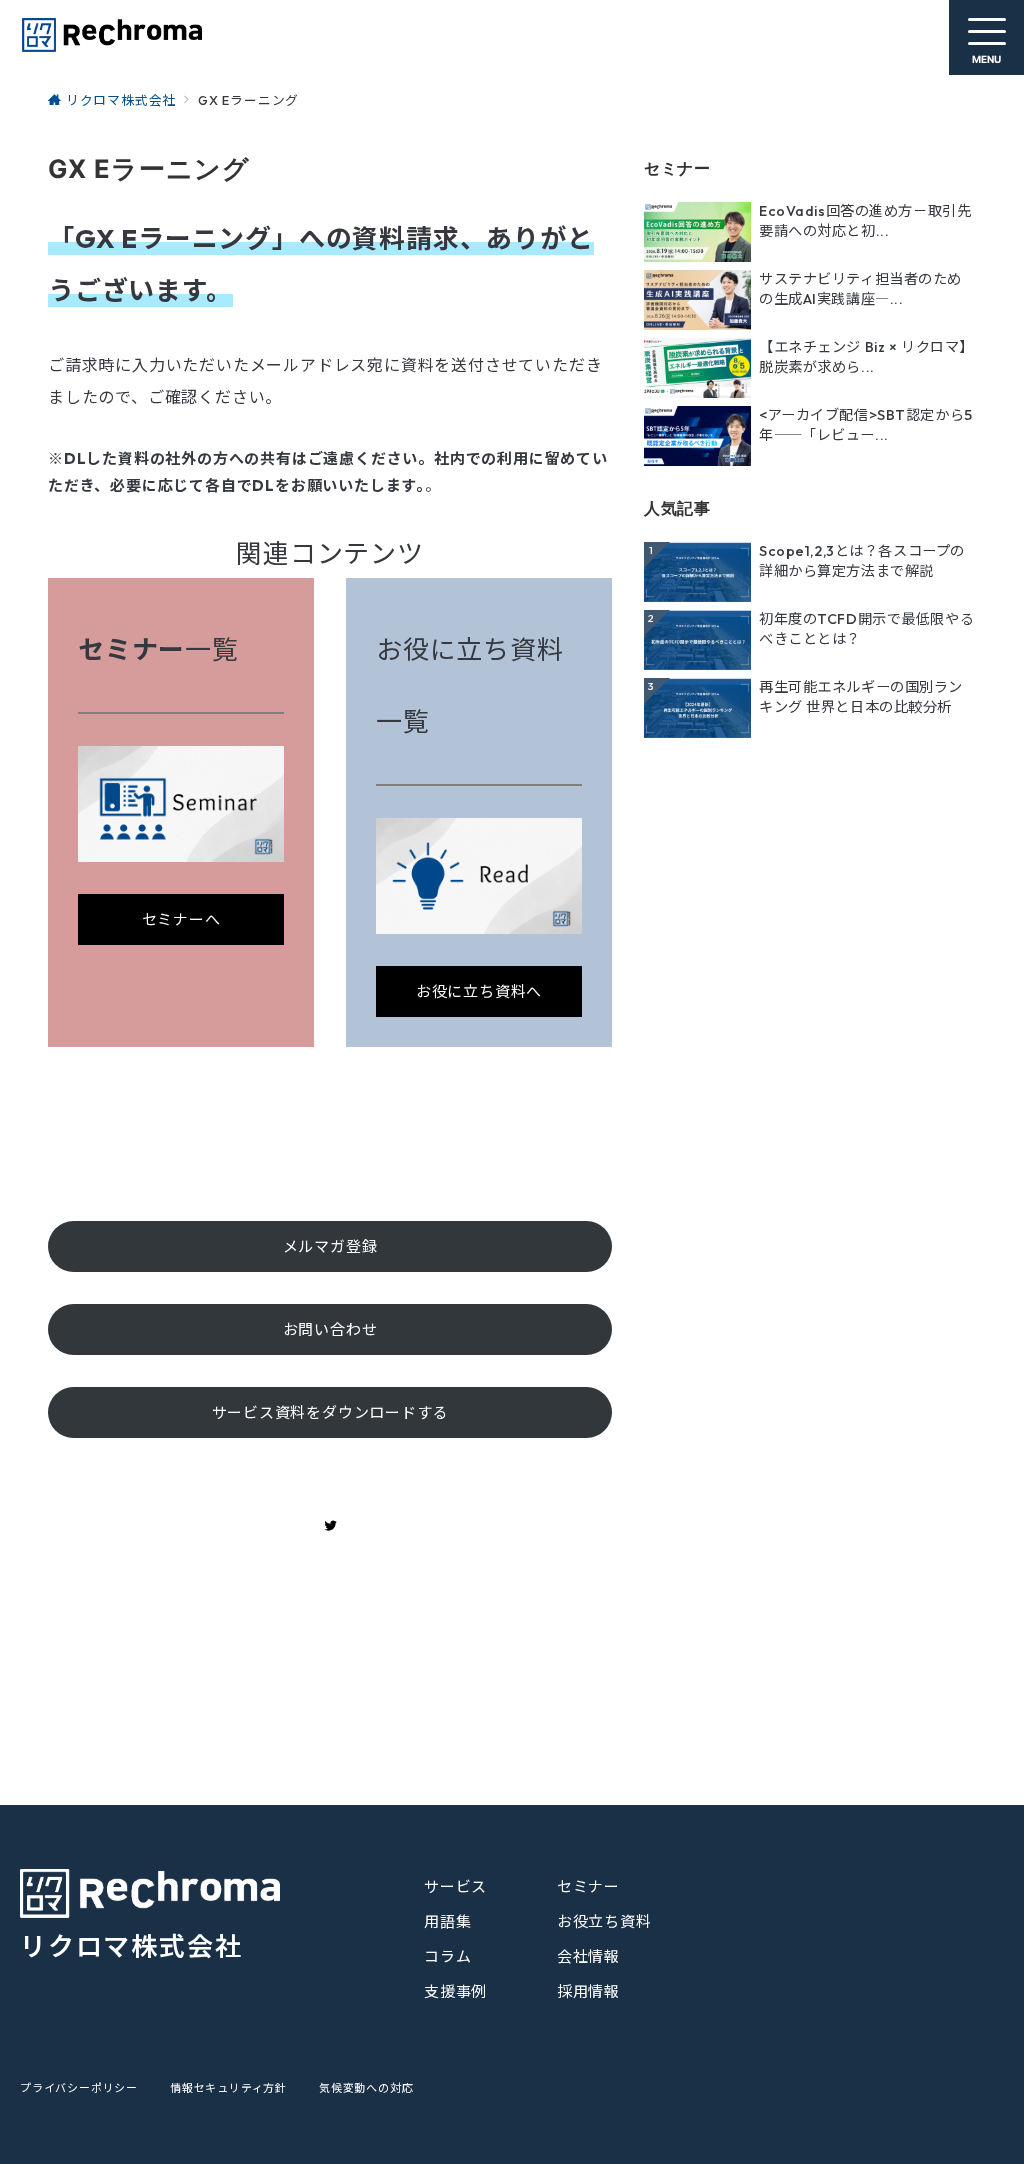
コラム (447, 1956)
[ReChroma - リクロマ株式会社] (111, 35)
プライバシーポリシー (79, 2088)
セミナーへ (181, 919)
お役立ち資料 (604, 1921)
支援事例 (455, 1991)
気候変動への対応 (366, 2088)
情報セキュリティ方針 (228, 2088)
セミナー (588, 1886)
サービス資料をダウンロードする (330, 1412)
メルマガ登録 (330, 1246)
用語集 (447, 1921)
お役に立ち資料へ (479, 991)
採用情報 (588, 1991)
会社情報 (588, 1956)
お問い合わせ (330, 1329)
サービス (455, 1886)
